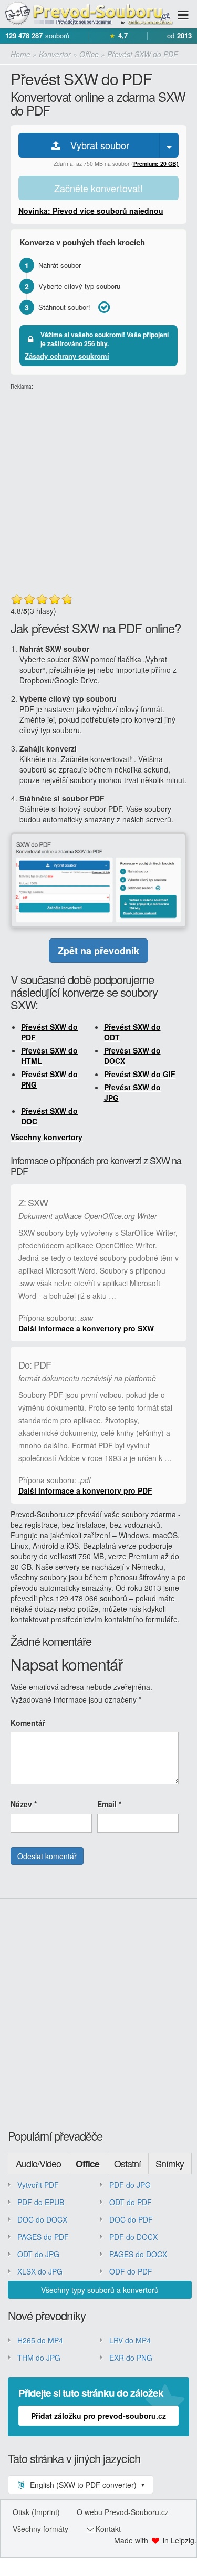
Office (87, 2164)
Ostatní (127, 2163)
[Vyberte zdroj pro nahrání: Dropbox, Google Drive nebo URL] (169, 145)
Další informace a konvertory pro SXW (86, 1328)
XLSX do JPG (40, 2271)
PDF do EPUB (41, 2202)
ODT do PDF (131, 2202)
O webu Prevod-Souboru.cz (123, 2512)
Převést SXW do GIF (140, 1074)
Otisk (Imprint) (36, 2512)
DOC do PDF (131, 2219)
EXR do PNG (131, 2358)
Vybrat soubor (96, 145)
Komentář (28, 1723)
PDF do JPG (130, 2185)
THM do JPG (39, 2358)
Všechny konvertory (46, 1137)
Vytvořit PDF (38, 2185)
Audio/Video (38, 2163)
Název (24, 1804)
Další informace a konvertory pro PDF (85, 1490)
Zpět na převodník (98, 951)
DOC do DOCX (42, 2219)
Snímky (170, 2163)
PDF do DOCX (133, 2237)
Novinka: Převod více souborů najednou (91, 211)
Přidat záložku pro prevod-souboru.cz (98, 2416)
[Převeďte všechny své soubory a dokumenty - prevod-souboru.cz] (88, 14)
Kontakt (108, 2529)
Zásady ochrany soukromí (67, 356)
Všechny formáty (40, 2529)
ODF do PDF (131, 2271)
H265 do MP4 (40, 2340)
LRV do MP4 (130, 2340)
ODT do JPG (38, 2254)
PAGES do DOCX (138, 2254)
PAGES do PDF (43, 2237)
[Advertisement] (98, 489)
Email (109, 1804)
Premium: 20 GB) (156, 164)
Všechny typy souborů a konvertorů (100, 2290)
